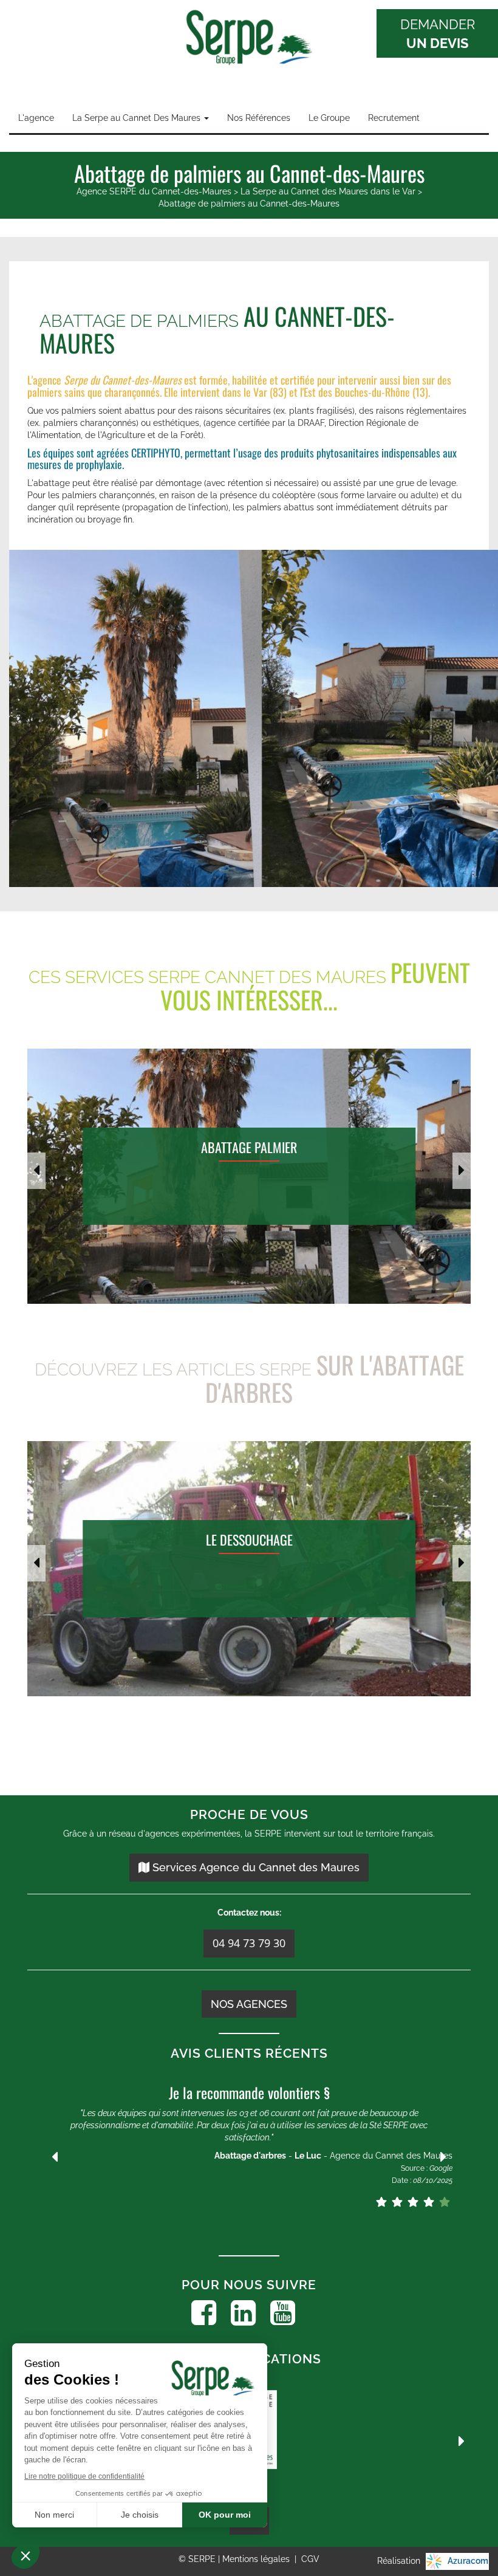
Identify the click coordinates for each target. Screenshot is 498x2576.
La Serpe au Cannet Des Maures (138, 118)
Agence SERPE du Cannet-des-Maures (154, 191)
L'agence (36, 118)
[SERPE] (249, 39)
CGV (310, 2559)
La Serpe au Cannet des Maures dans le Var (328, 191)
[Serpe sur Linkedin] (243, 2313)
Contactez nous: (249, 1913)
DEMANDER (438, 34)
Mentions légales (257, 2559)
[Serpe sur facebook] (204, 2313)
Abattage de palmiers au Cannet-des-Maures (249, 204)
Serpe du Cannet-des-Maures (123, 380)
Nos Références (259, 118)
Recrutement (394, 118)
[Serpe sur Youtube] (283, 2313)
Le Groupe (329, 118)
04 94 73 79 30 (249, 1943)
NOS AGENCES (249, 2004)
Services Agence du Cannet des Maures (254, 1867)
